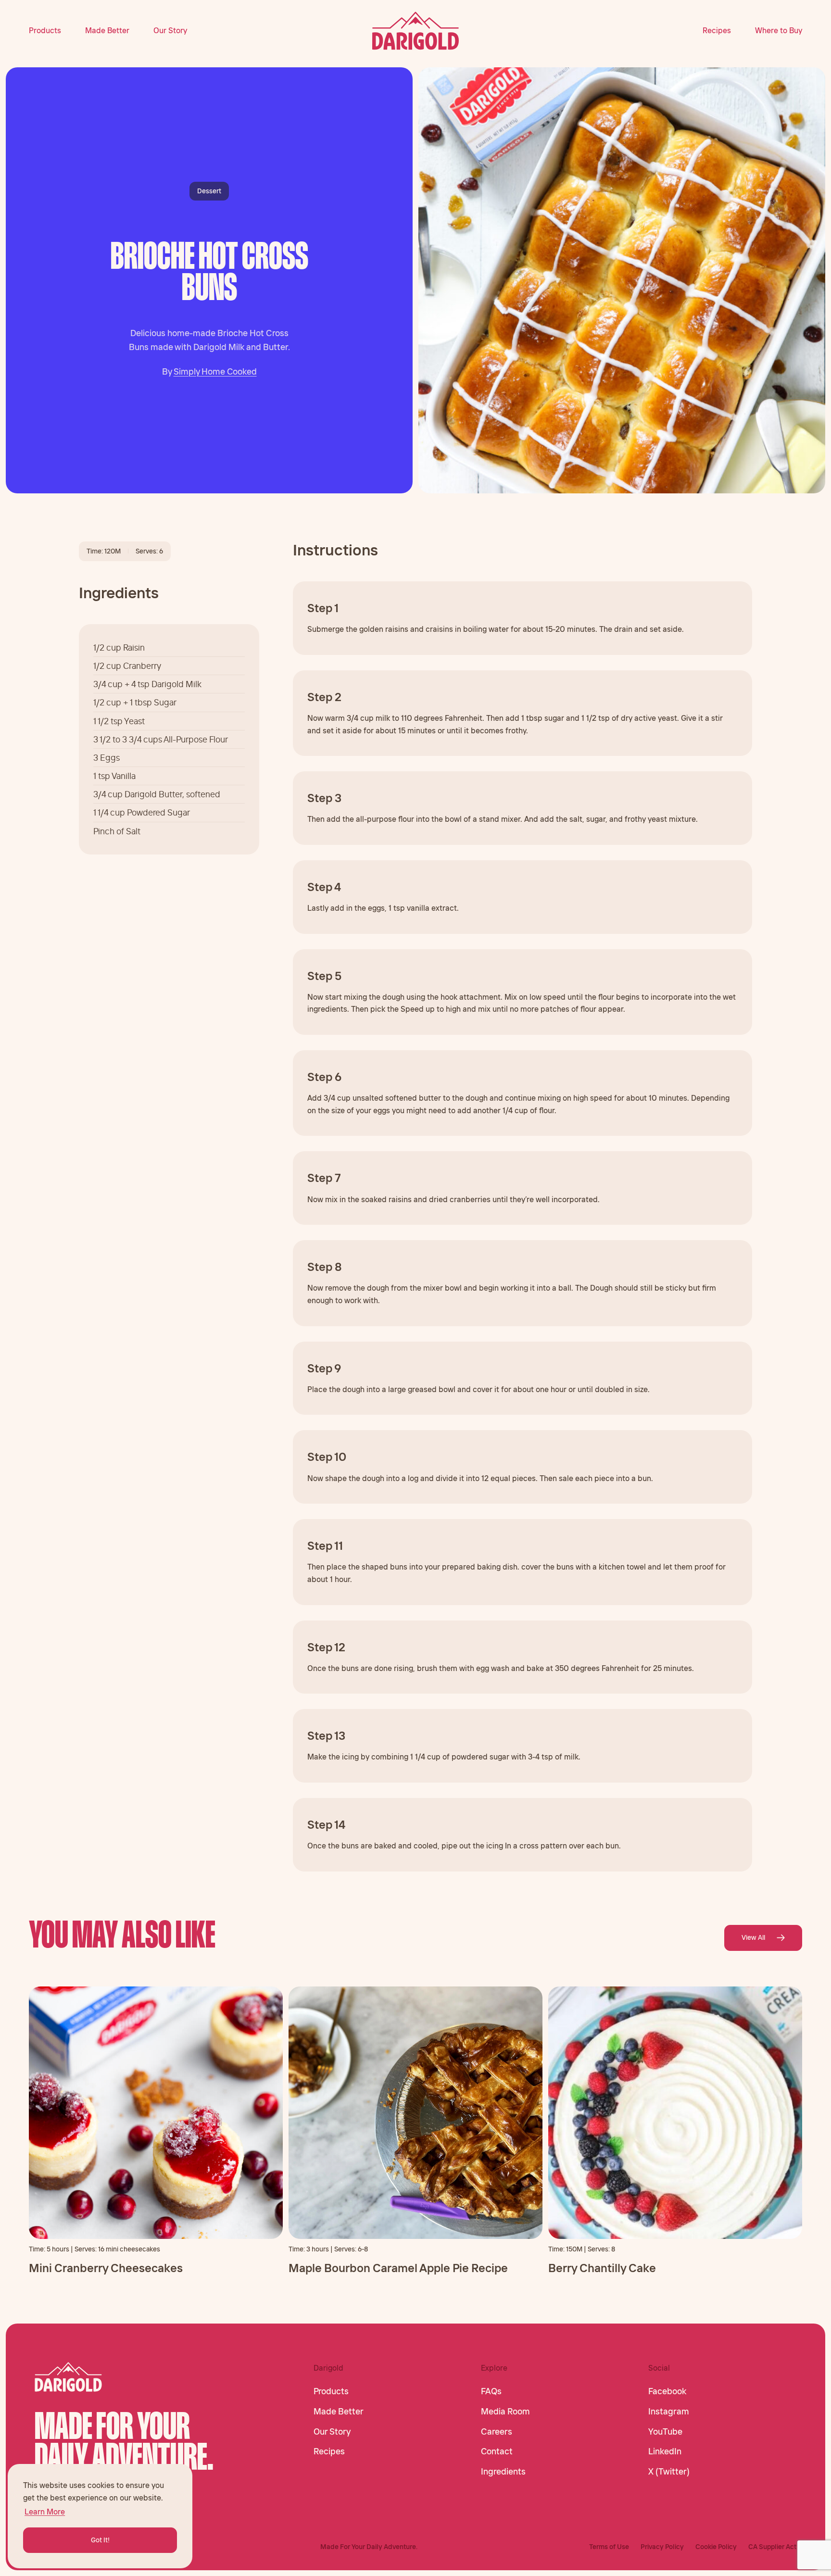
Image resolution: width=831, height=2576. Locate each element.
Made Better (107, 30)
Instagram (669, 2412)
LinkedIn (665, 2451)
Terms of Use (609, 2547)
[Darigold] (416, 31)
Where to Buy (779, 30)
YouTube (665, 2432)
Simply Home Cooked (215, 371)
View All (753, 1937)
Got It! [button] (100, 2540)
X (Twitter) (669, 2472)
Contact (497, 2451)
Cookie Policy (716, 2547)
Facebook (667, 2391)
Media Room (505, 2412)
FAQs (491, 2391)
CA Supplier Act (772, 2547)
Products (45, 30)
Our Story (170, 30)
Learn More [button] (45, 2512)
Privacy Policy (662, 2547)
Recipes (717, 30)
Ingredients (503, 2472)
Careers (497, 2432)
